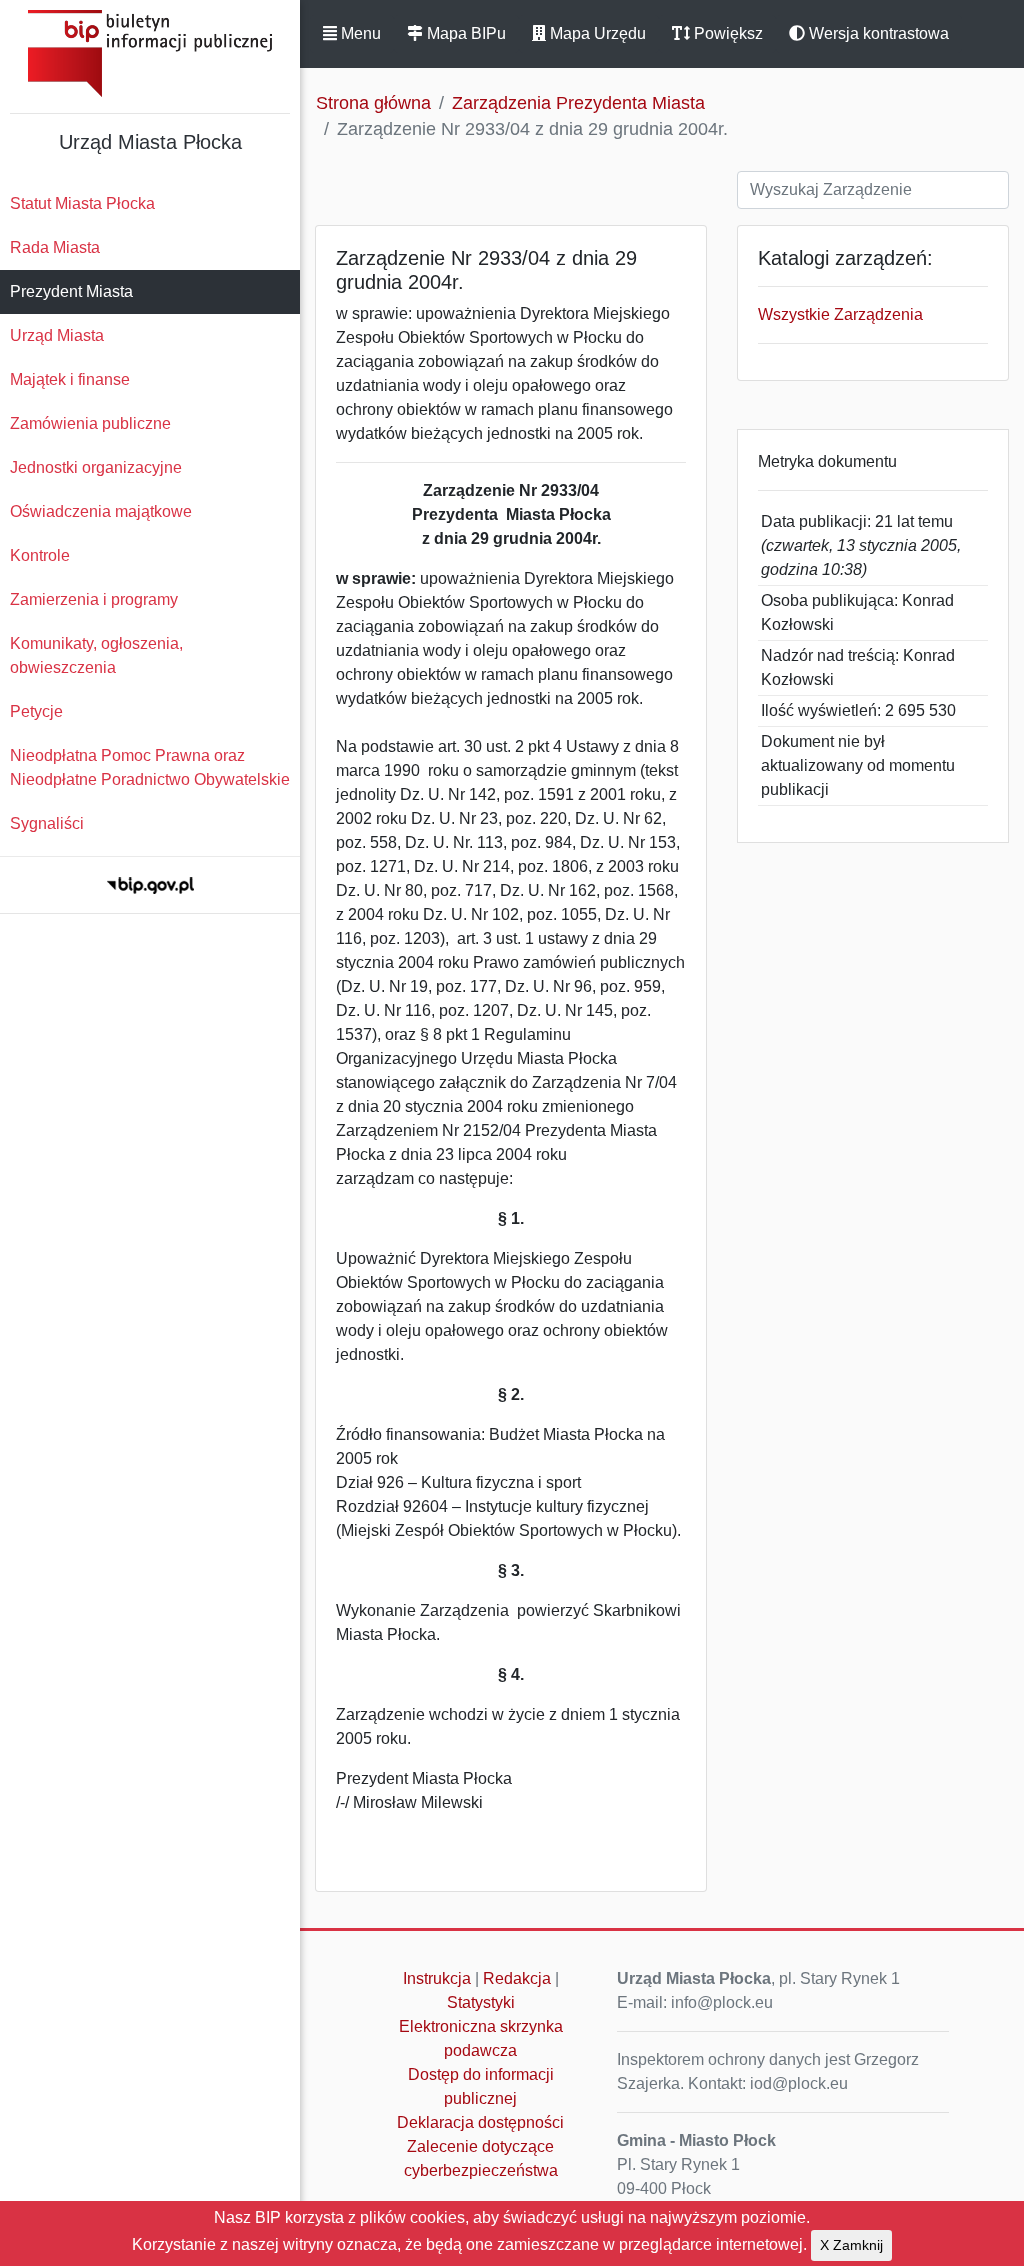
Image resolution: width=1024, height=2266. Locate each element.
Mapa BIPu (464, 33)
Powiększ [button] (726, 33)
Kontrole (40, 555)
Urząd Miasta (57, 335)
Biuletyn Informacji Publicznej (150, 53)
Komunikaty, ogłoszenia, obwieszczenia (96, 655)
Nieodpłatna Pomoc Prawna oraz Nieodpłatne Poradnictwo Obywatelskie (150, 767)
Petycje (36, 711)
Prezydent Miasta (71, 291)
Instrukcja (437, 1978)
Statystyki (481, 2002)
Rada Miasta (55, 247)
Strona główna (373, 103)
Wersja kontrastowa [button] (877, 33)
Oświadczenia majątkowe (101, 511)
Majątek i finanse (70, 379)
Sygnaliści (47, 823)
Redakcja (517, 1978)
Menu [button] (359, 33)
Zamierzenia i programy (94, 599)
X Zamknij (851, 2245)
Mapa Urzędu (596, 33)
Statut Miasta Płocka (82, 203)
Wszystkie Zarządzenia (840, 314)
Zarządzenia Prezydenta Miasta (578, 103)
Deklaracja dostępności (480, 2122)
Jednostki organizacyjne (96, 467)
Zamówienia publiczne (90, 423)
